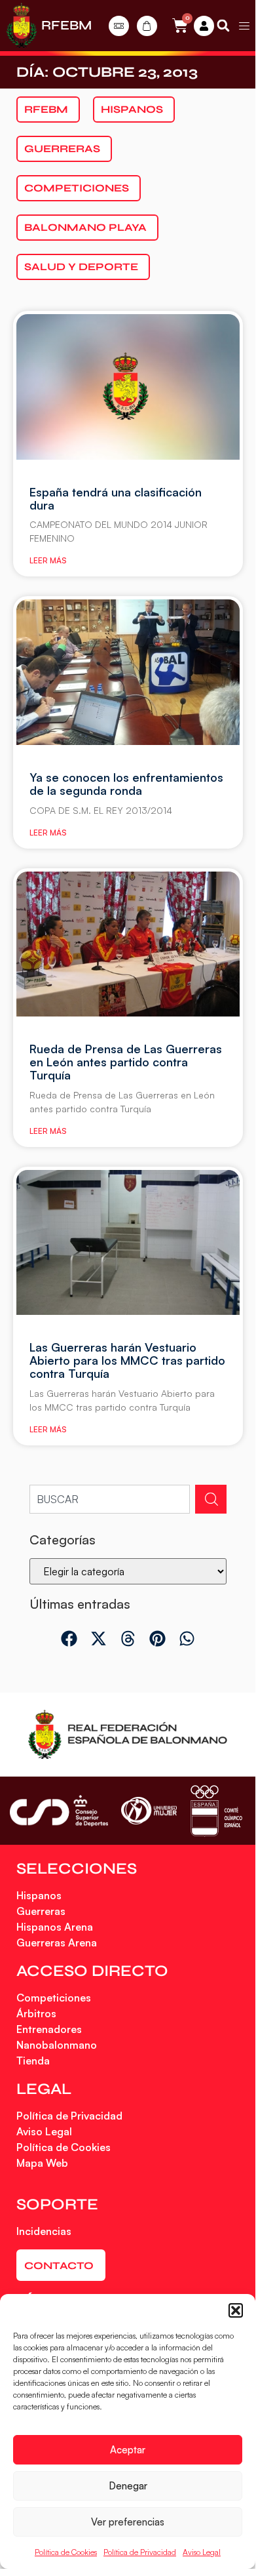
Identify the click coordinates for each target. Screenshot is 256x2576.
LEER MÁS (48, 560)
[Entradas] (119, 26)
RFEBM (66, 25)
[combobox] (110, 1499)
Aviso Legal (202, 2552)
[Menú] (244, 26)
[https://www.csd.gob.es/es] (59, 1810)
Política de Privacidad (140, 2552)
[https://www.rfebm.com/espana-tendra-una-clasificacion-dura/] (128, 387)
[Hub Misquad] (204, 26)
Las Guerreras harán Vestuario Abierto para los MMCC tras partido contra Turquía (127, 1360)
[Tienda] (147, 26)
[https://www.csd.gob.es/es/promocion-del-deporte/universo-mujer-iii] (149, 1811)
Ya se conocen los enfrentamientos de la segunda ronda (126, 784)
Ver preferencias (128, 2522)
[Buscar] (211, 1499)
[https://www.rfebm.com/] (22, 26)
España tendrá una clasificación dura (116, 498)
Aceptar (128, 2450)
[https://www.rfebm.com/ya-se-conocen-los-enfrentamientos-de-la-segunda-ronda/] (128, 672)
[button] (236, 2310)
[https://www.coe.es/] (216, 1810)
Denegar (128, 2486)
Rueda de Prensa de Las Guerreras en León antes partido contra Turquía (126, 1062)
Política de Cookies (66, 2552)
